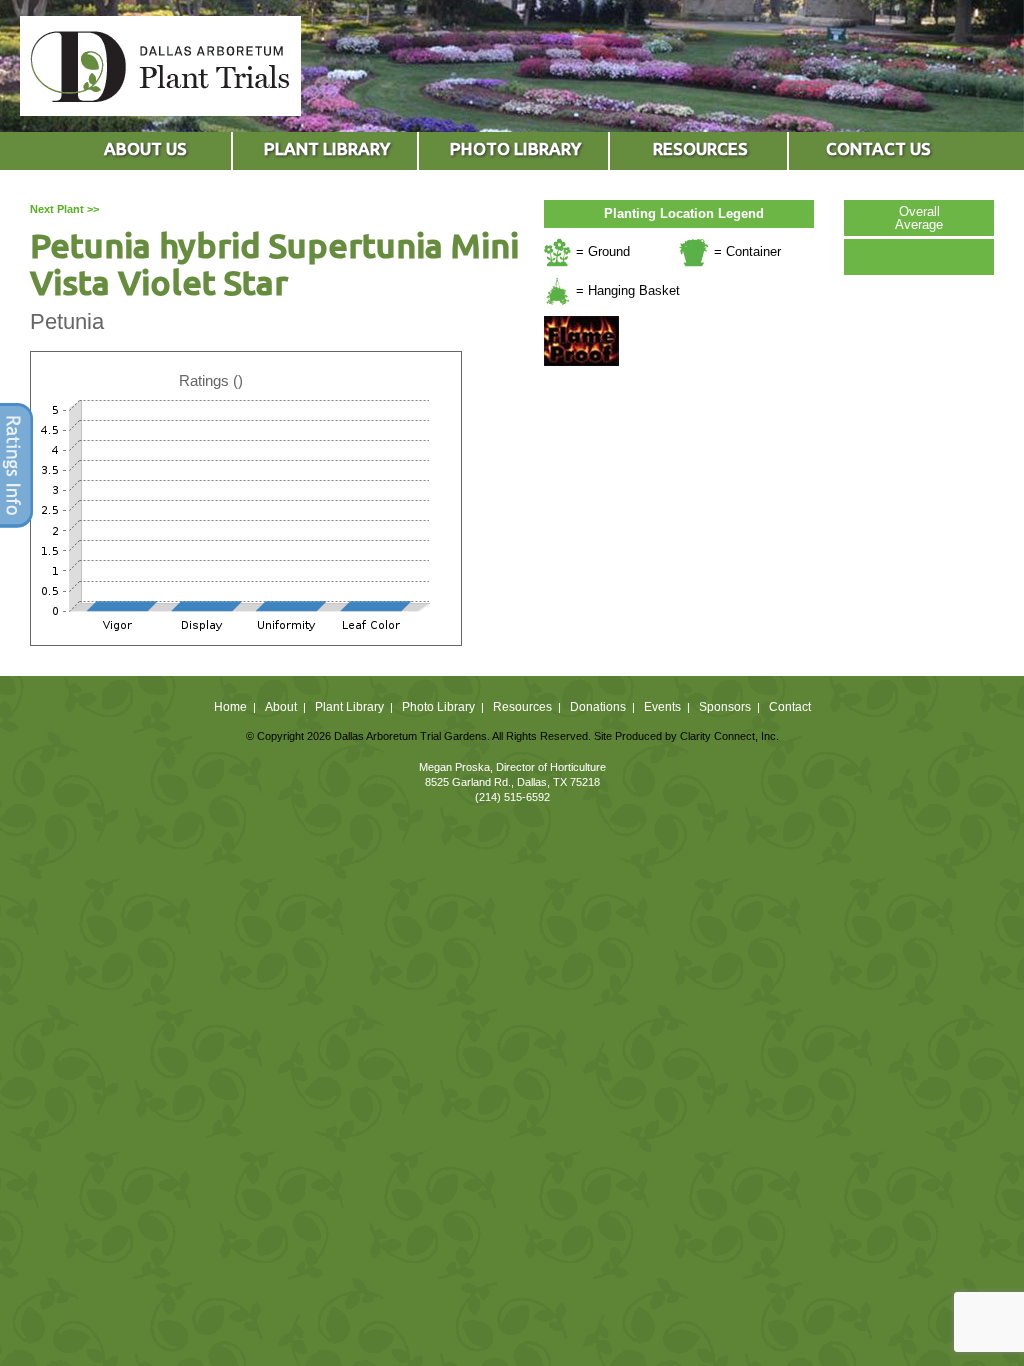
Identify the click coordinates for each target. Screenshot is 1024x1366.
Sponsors (725, 707)
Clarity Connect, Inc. (729, 736)
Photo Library (438, 707)
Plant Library (349, 707)
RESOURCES (700, 148)
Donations (598, 707)
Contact (790, 707)
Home (230, 707)
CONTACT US (878, 148)
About (281, 707)
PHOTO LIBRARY (515, 148)
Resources (522, 707)
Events (662, 707)
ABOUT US (145, 148)
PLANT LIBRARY (327, 148)
